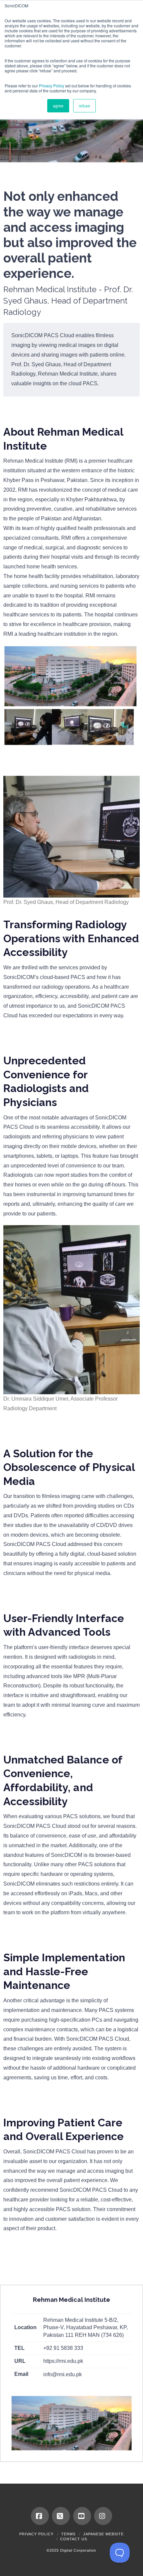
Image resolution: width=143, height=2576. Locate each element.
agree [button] (58, 106)
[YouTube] (82, 2516)
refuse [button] (84, 106)
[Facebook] (40, 2516)
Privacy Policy (52, 86)
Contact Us (74, 2539)
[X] (61, 2516)
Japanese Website (103, 2534)
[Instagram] (103, 2516)
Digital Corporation (78, 2550)
